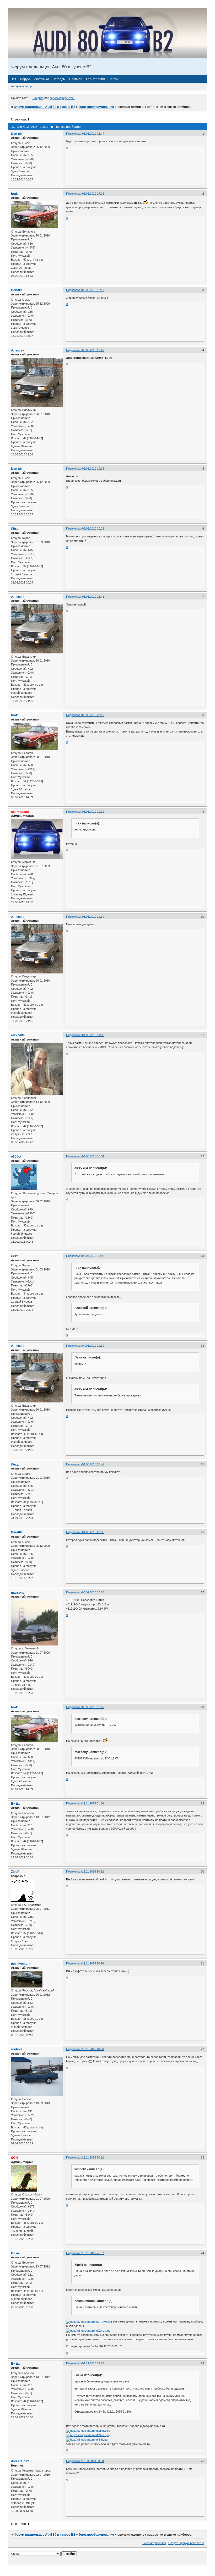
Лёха (15, 529)
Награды (59, 79)
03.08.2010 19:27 (93, 350)
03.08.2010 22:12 (93, 812)
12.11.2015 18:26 (93, 2049)
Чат (14, 79)
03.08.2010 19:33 (93, 469)
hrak (14, 194)
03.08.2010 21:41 (93, 597)
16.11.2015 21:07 (93, 2253)
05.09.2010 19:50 (93, 1707)
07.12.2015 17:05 (93, 2363)
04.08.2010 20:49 (93, 1464)
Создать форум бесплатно (186, 2543)
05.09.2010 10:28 (93, 1592)
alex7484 (18, 1035)
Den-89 (16, 134)
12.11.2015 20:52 (93, 2157)
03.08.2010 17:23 (93, 194)
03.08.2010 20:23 (93, 529)
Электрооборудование (96, 107)
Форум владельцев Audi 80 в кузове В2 (45, 107)
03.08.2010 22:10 (93, 715)
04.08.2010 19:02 (93, 1256)
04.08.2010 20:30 (93, 1346)
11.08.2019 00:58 (93, 2461)
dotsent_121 (20, 2461)
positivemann (21, 1964)
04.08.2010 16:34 (93, 1156)
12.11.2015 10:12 (93, 1872)
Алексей (18, 350)
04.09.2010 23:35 (93, 1532)
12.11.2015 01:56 (93, 1803)
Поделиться (74, 134)
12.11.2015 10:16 (93, 1963)
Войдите (38, 98)
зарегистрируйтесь (63, 98)
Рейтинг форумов (154, 2543)
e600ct (16, 1157)
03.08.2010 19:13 (93, 290)
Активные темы (21, 86)
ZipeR (15, 1872)
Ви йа (15, 1804)
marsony (18, 1593)
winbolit (17, 2049)
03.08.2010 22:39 (93, 917)
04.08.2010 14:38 (93, 1035)
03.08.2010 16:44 (93, 134)
